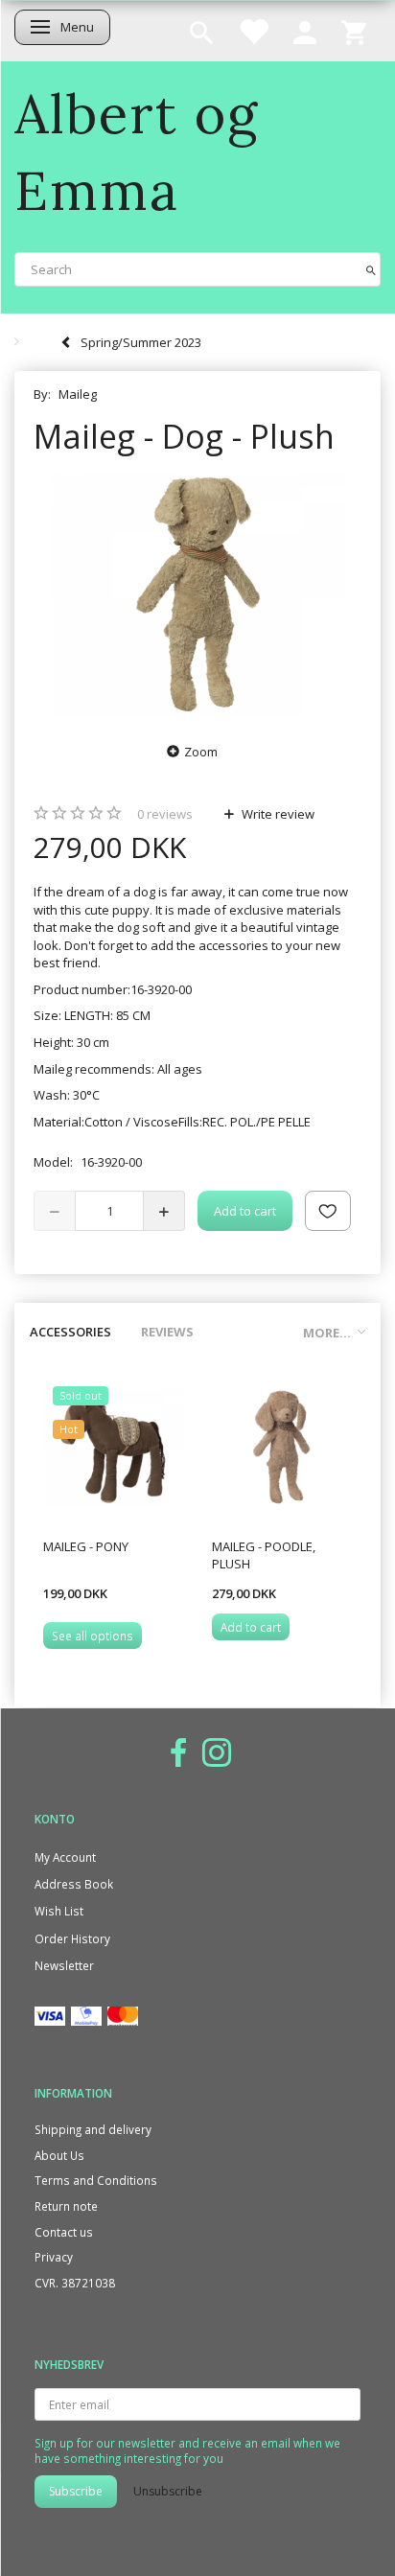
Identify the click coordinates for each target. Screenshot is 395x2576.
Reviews (167, 1332)
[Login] (305, 31)
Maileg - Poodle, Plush (264, 1555)
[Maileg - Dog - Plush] (197, 595)
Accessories (70, 1332)
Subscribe (76, 2491)
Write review (277, 814)
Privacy (54, 2257)
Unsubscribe (168, 2491)
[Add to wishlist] (328, 1211)
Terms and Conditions (96, 2180)
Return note (66, 2206)
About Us (59, 2155)
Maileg (78, 394)
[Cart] (354, 31)
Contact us (64, 2232)
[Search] (371, 269)
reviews (165, 814)
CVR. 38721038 (75, 2283)
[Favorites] (253, 31)
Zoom (201, 752)
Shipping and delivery (93, 2129)
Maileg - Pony (86, 1546)
